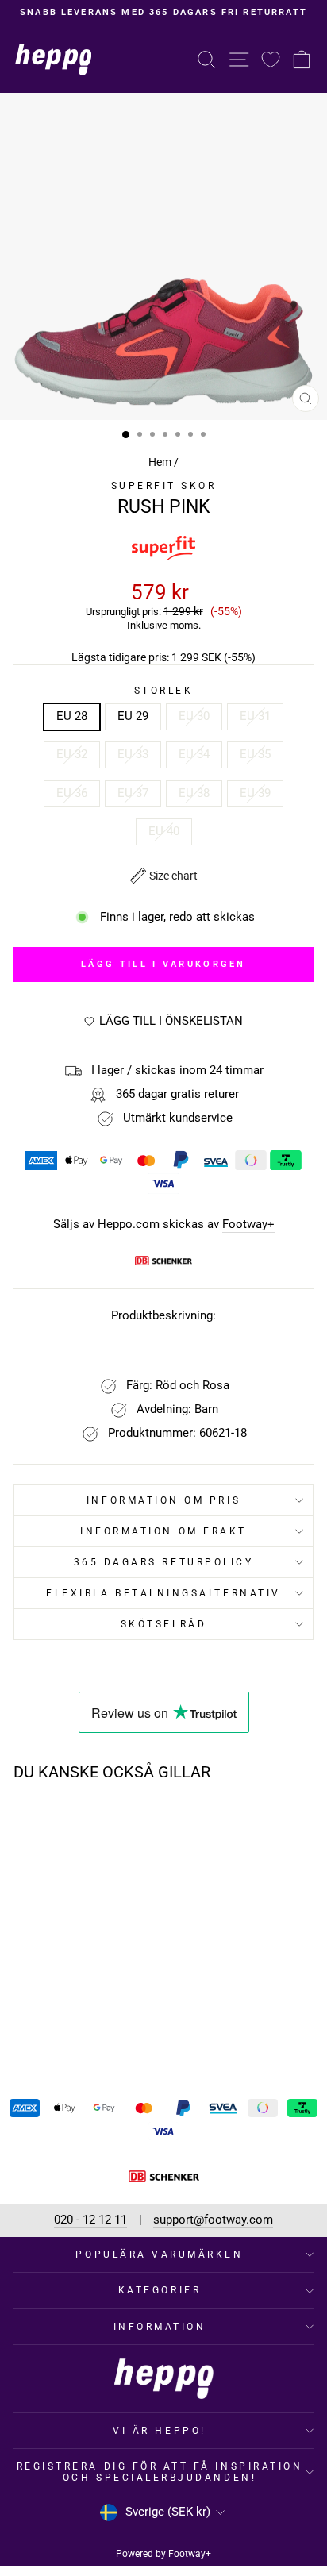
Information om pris (163, 1500)
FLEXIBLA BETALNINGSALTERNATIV (163, 1593)
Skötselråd (163, 1624)
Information (160, 2327)
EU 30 (194, 716)
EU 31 (255, 716)
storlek (164, 691)
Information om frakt (163, 1531)
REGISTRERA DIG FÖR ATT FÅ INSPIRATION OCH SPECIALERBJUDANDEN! (160, 2472)
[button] (164, 876)
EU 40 (164, 831)
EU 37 (133, 793)
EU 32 (72, 754)
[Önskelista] (271, 59)
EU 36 (72, 793)
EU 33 (133, 754)
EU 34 (194, 754)
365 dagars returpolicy (164, 1562)
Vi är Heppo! (159, 2431)
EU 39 (255, 793)
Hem (160, 462)
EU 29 (133, 716)
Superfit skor (164, 486)
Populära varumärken (159, 2254)
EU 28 (72, 716)
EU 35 (255, 754)
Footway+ (248, 1224)
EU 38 (194, 793)
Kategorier (160, 2290)
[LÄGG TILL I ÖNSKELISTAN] (109, 1823)
